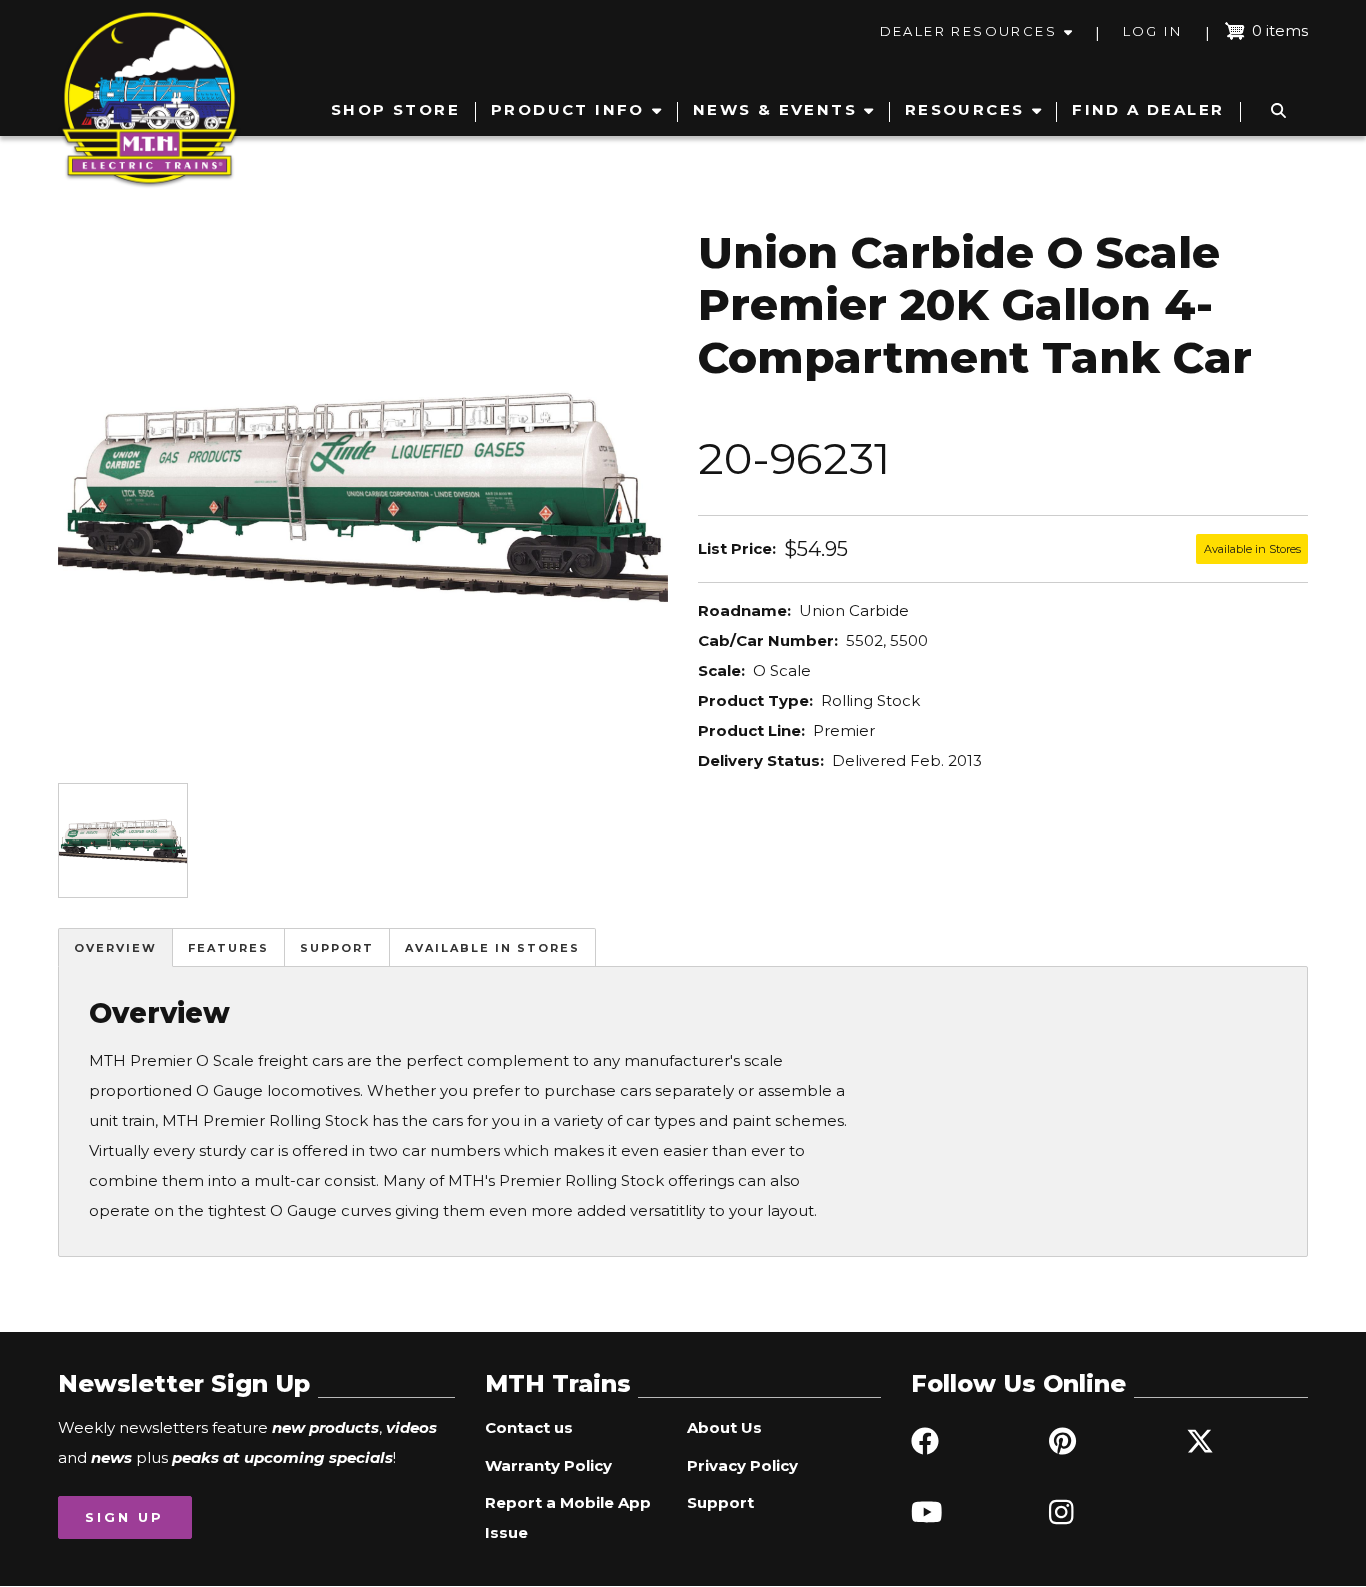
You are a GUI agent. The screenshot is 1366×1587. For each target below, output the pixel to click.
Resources (965, 109)
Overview (115, 948)
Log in (1152, 31)
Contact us (529, 1427)
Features (228, 948)
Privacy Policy (742, 1465)
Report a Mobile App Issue (568, 1517)
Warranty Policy (548, 1465)
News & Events (775, 109)
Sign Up (124, 1517)
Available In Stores (492, 948)
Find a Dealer (1148, 109)
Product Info (568, 109)
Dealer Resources (968, 31)
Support (337, 948)
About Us (724, 1427)
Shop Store (395, 109)
